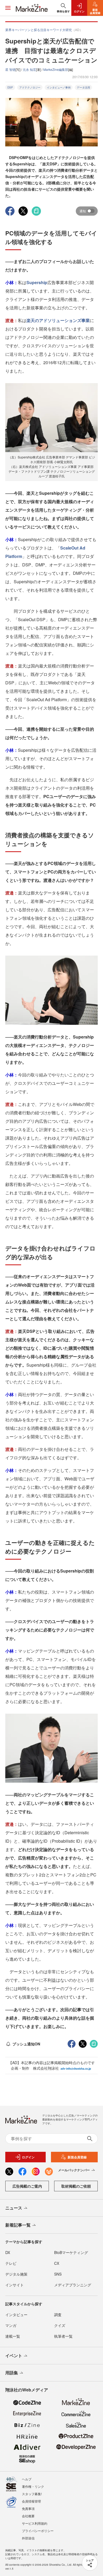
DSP (10, 87)
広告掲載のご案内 (27, 2186)
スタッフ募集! (32, 2494)
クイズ (60, 2325)
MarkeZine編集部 (56, 69)
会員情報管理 (31, 2501)
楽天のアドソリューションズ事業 (58, 320)
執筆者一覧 (63, 2336)
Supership (37, 282)
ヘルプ (27, 2479)
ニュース (14, 2208)
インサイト (15, 2285)
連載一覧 (13, 2336)
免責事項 (28, 2508)
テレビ (11, 2263)
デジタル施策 (16, 2274)
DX (8, 2252)
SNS (58, 2274)
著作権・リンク (33, 2486)
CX (57, 2263)
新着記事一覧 (18, 2225)
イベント (14, 2355)
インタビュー (16, 2315)
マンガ (11, 2325)
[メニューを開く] (8, 8)
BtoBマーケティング (71, 2252)
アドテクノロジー (30, 87)
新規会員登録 (77, 2157)
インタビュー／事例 (59, 87)
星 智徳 (10, 69)
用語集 (12, 2373)
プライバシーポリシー (38, 2531)
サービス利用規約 (35, 2523)
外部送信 (28, 2538)
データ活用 (83, 87)
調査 (58, 2315)
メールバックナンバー (74, 2170)
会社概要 (28, 2516)
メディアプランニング (73, 2285)
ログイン (28, 2157)
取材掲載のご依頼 (76, 2186)
